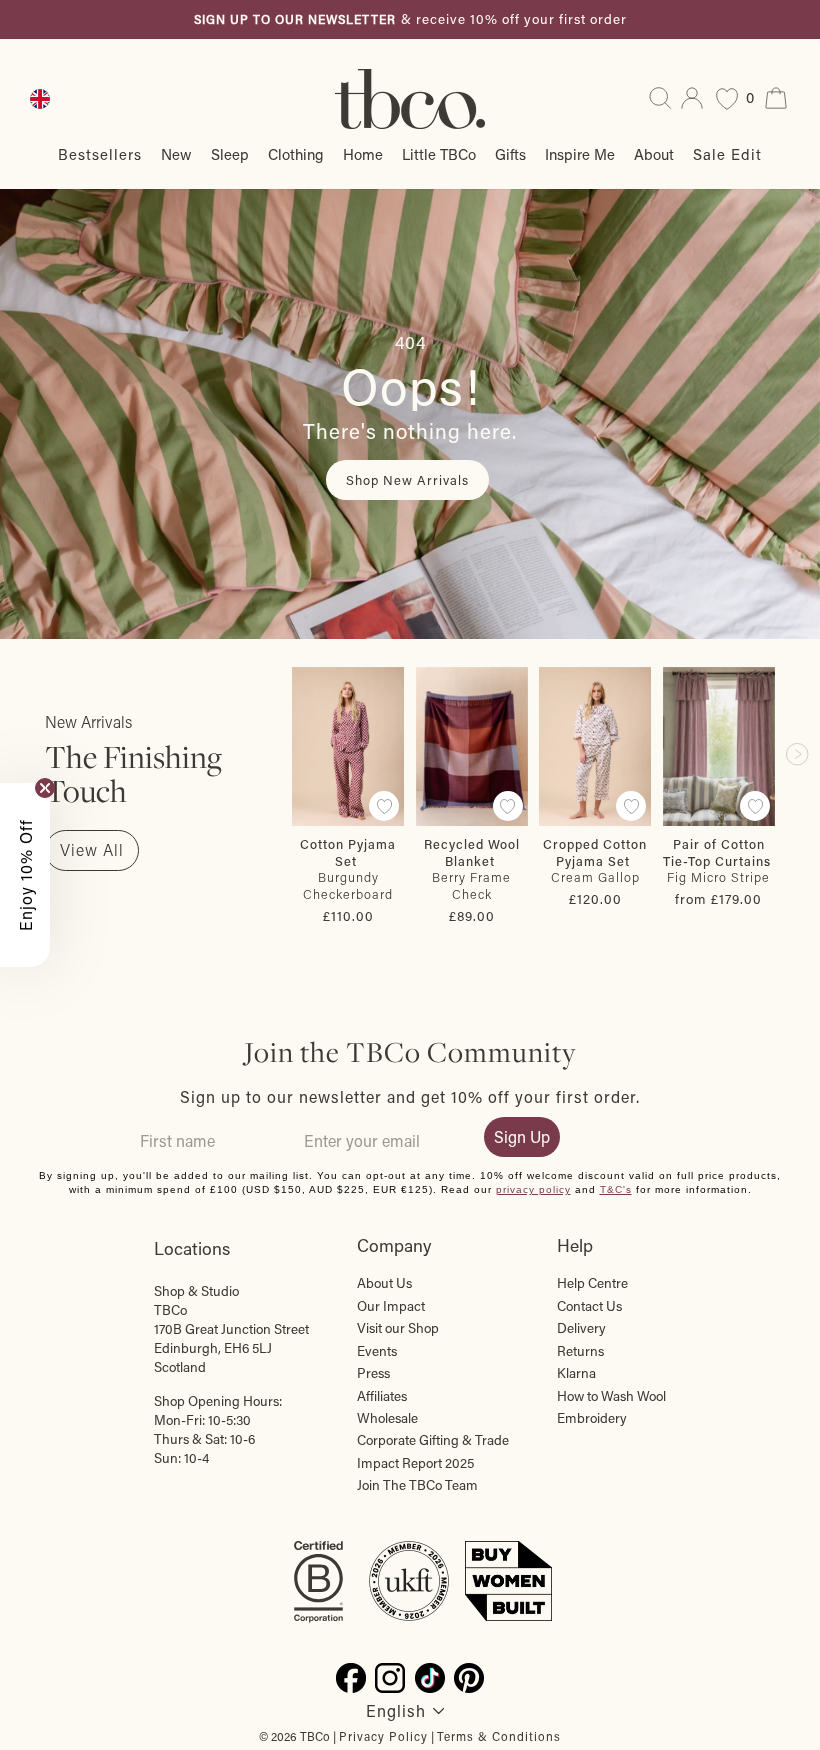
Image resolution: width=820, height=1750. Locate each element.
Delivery (581, 1328)
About (654, 154)
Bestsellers (100, 154)
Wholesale (387, 1418)
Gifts (510, 154)
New (176, 154)
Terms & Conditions (499, 1736)
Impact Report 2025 (415, 1463)
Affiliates (382, 1396)
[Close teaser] (45, 788)
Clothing (296, 154)
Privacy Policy (383, 1736)
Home (363, 154)
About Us (384, 1283)
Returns (580, 1351)
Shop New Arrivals (407, 479)
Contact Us (589, 1306)
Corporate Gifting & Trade (433, 1440)
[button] (25, 875)
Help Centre (592, 1283)
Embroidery (592, 1418)
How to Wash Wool (611, 1396)
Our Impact (391, 1306)
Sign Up (522, 1136)
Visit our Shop (398, 1328)
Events (377, 1351)
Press (373, 1373)
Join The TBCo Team (417, 1485)
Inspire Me (580, 154)
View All (92, 849)
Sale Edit (727, 154)
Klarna (576, 1373)
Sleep (230, 154)
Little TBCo (439, 154)
